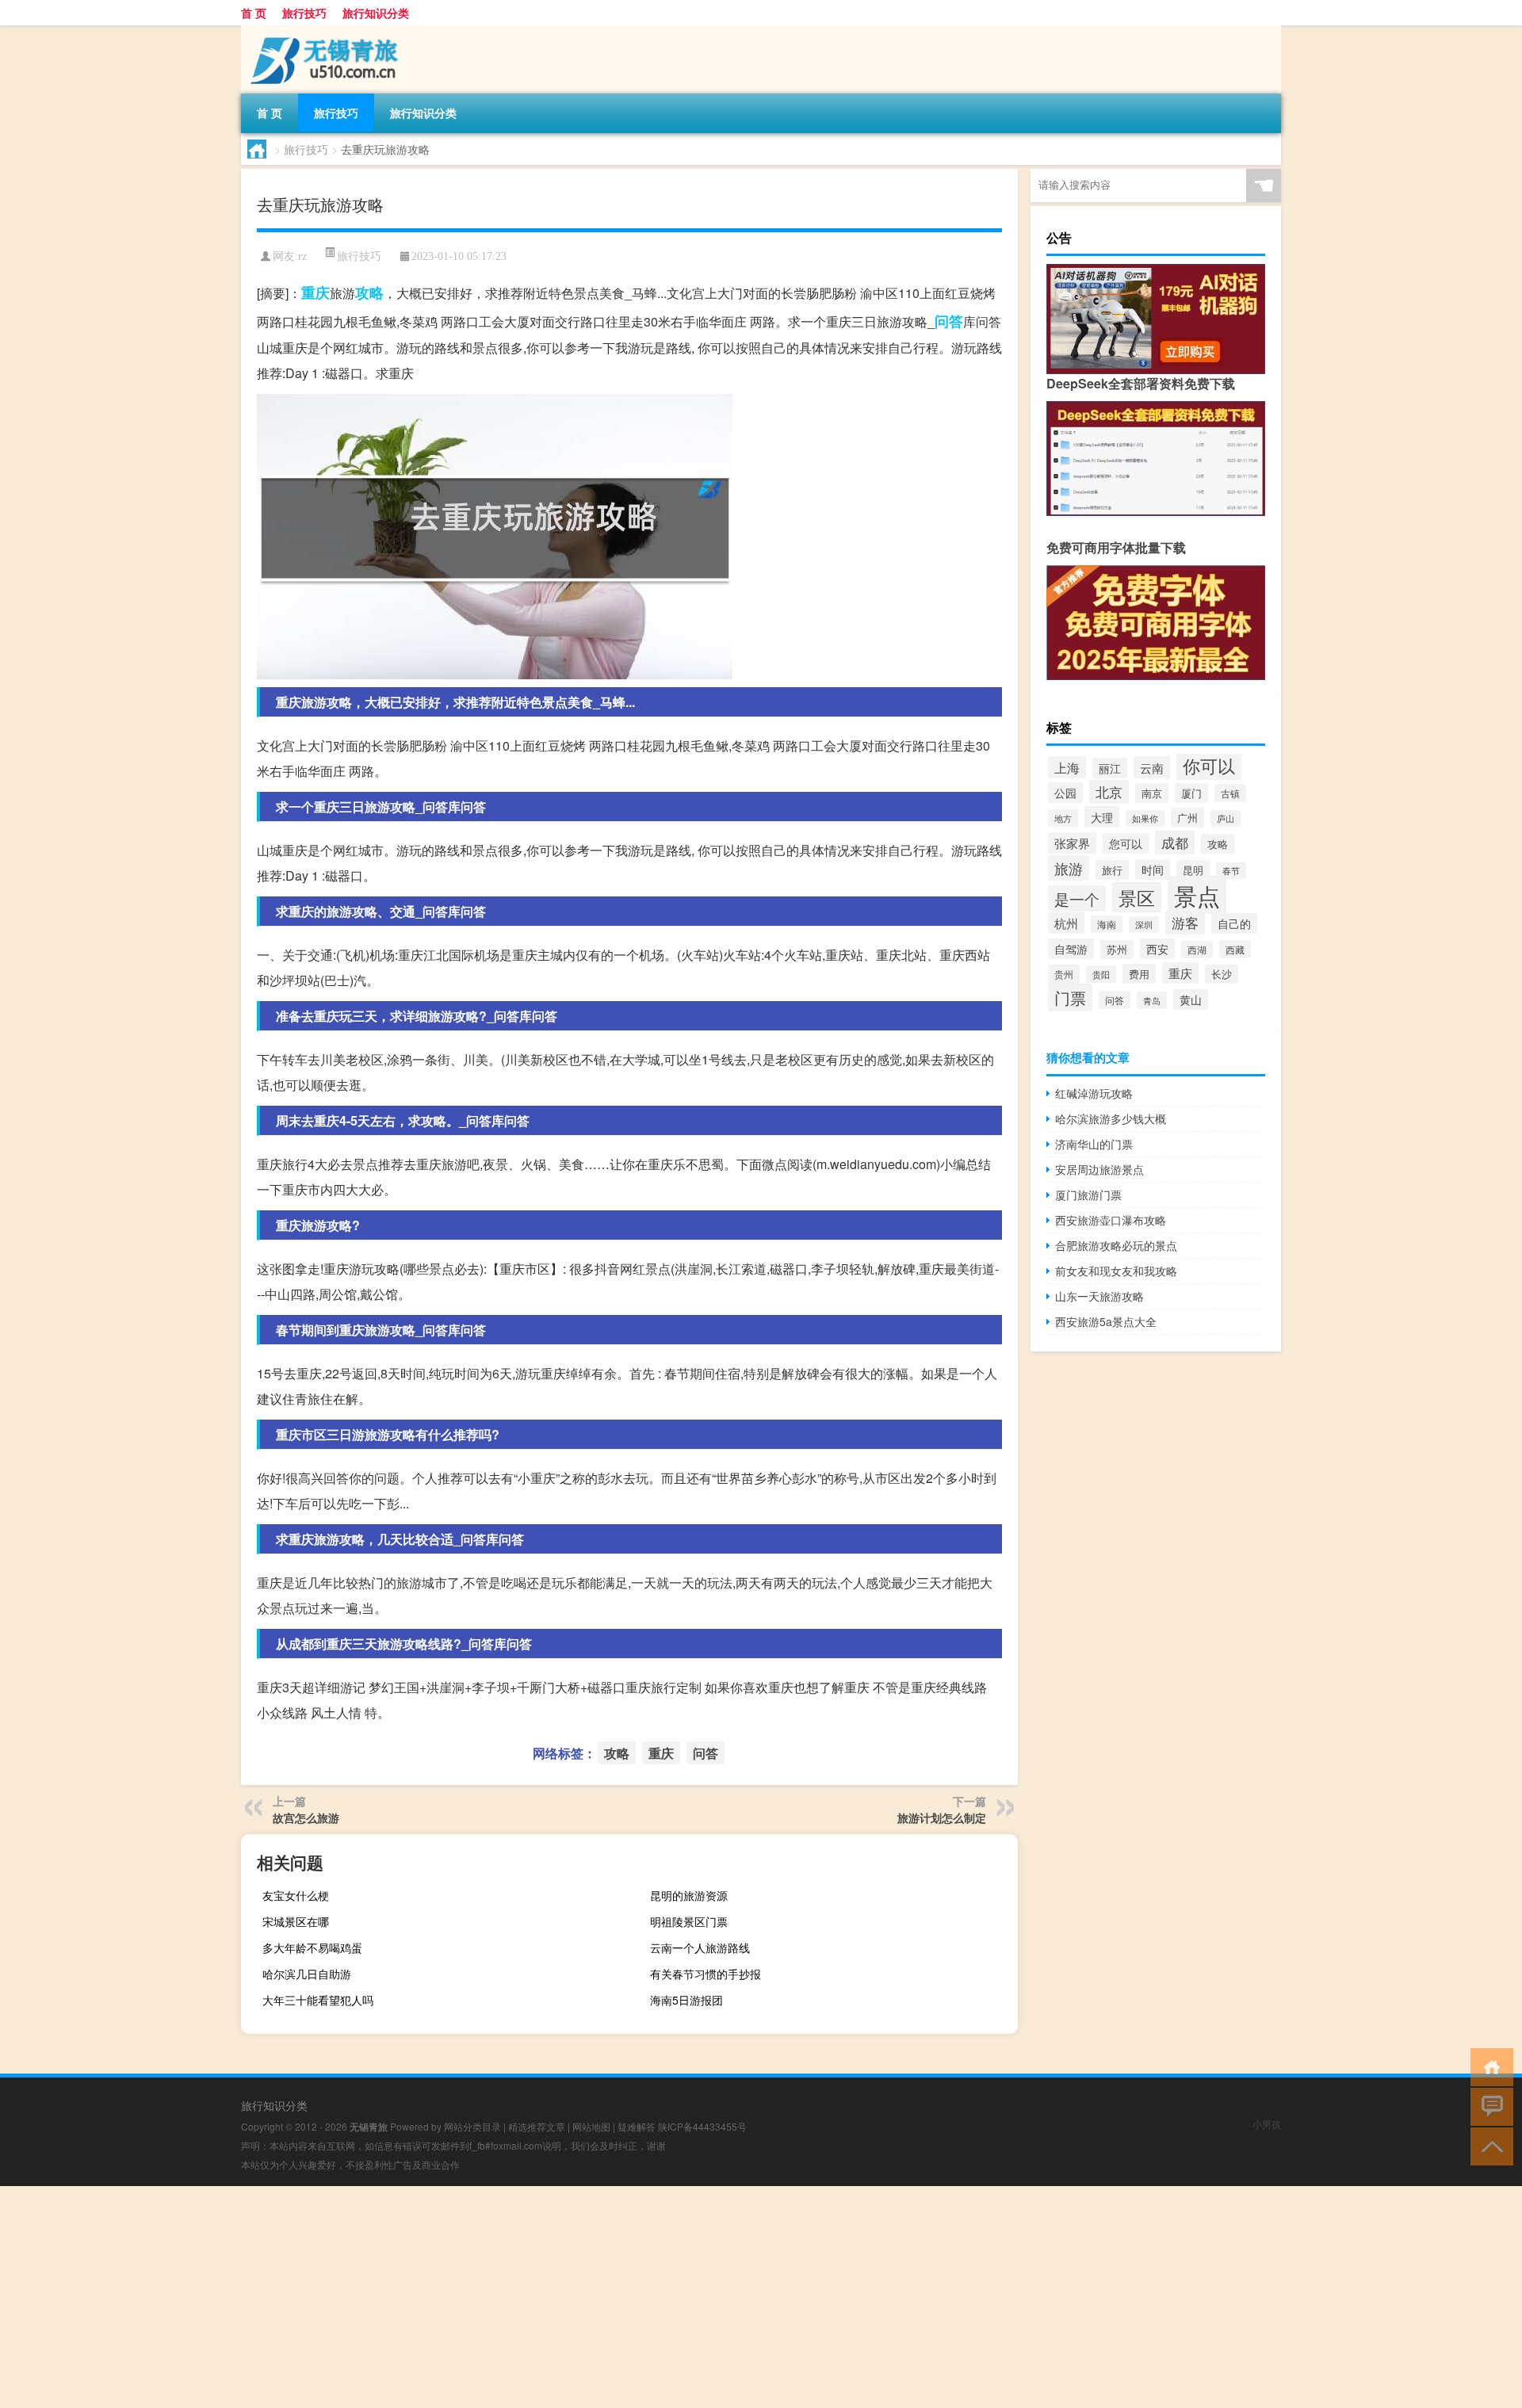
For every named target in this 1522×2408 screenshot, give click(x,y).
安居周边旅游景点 (1099, 1169)
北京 (1109, 792)
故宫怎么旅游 (306, 1817)
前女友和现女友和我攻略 (1116, 1271)
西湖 (1197, 950)
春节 (1231, 871)
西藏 (1235, 949)
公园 (1065, 793)
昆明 (1193, 870)
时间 (1153, 870)
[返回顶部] (1488, 2145)
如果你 (1145, 818)
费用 (1139, 974)
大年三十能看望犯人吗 (318, 2000)
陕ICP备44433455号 (702, 2126)
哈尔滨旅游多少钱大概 (1111, 1118)
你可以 (1209, 765)
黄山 (1191, 1000)
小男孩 (1267, 2124)
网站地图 (591, 2126)
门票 (1070, 998)
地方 (1063, 818)
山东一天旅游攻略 (1099, 1296)
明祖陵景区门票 (689, 1921)
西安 (1157, 949)
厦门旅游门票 (1088, 1194)
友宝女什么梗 (296, 1895)
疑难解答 (637, 2126)
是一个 (1077, 898)
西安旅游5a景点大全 (1106, 1321)
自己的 (1234, 923)
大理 (1102, 817)
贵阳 (1101, 974)
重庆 (315, 292)
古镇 (1230, 793)
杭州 (1066, 923)
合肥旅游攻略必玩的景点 (1116, 1245)
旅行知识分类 (376, 13)
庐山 (1226, 818)
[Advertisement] (476, 2297)
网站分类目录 (472, 2126)
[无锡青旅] (324, 31)
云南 (1152, 767)
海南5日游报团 (686, 2000)
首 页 (254, 13)
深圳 (1144, 925)
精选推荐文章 (537, 2126)
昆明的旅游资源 (689, 1895)
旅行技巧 (304, 13)
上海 (1067, 767)
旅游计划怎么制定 (942, 1817)
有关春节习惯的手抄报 (706, 1974)
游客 (1185, 922)
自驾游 (1071, 949)
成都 (1175, 843)
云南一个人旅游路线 (700, 1947)
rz (302, 256)
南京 (1152, 793)
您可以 (1126, 843)
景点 (1197, 895)
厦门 (1191, 793)
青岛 (1152, 1000)
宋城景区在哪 (296, 1921)
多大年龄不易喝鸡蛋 (312, 1947)
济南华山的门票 (1094, 1144)
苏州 (1117, 950)
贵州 (1064, 974)
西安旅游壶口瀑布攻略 (1111, 1220)
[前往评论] (1488, 2106)
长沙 (1222, 974)
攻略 (369, 292)
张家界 (1072, 843)
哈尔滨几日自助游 (307, 1974)
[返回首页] (1488, 2066)
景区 (1137, 897)
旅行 (1112, 870)
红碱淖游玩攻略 (1094, 1093)
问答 (949, 321)
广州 (1187, 818)
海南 (1107, 924)
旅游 (1069, 868)
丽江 (1110, 768)
